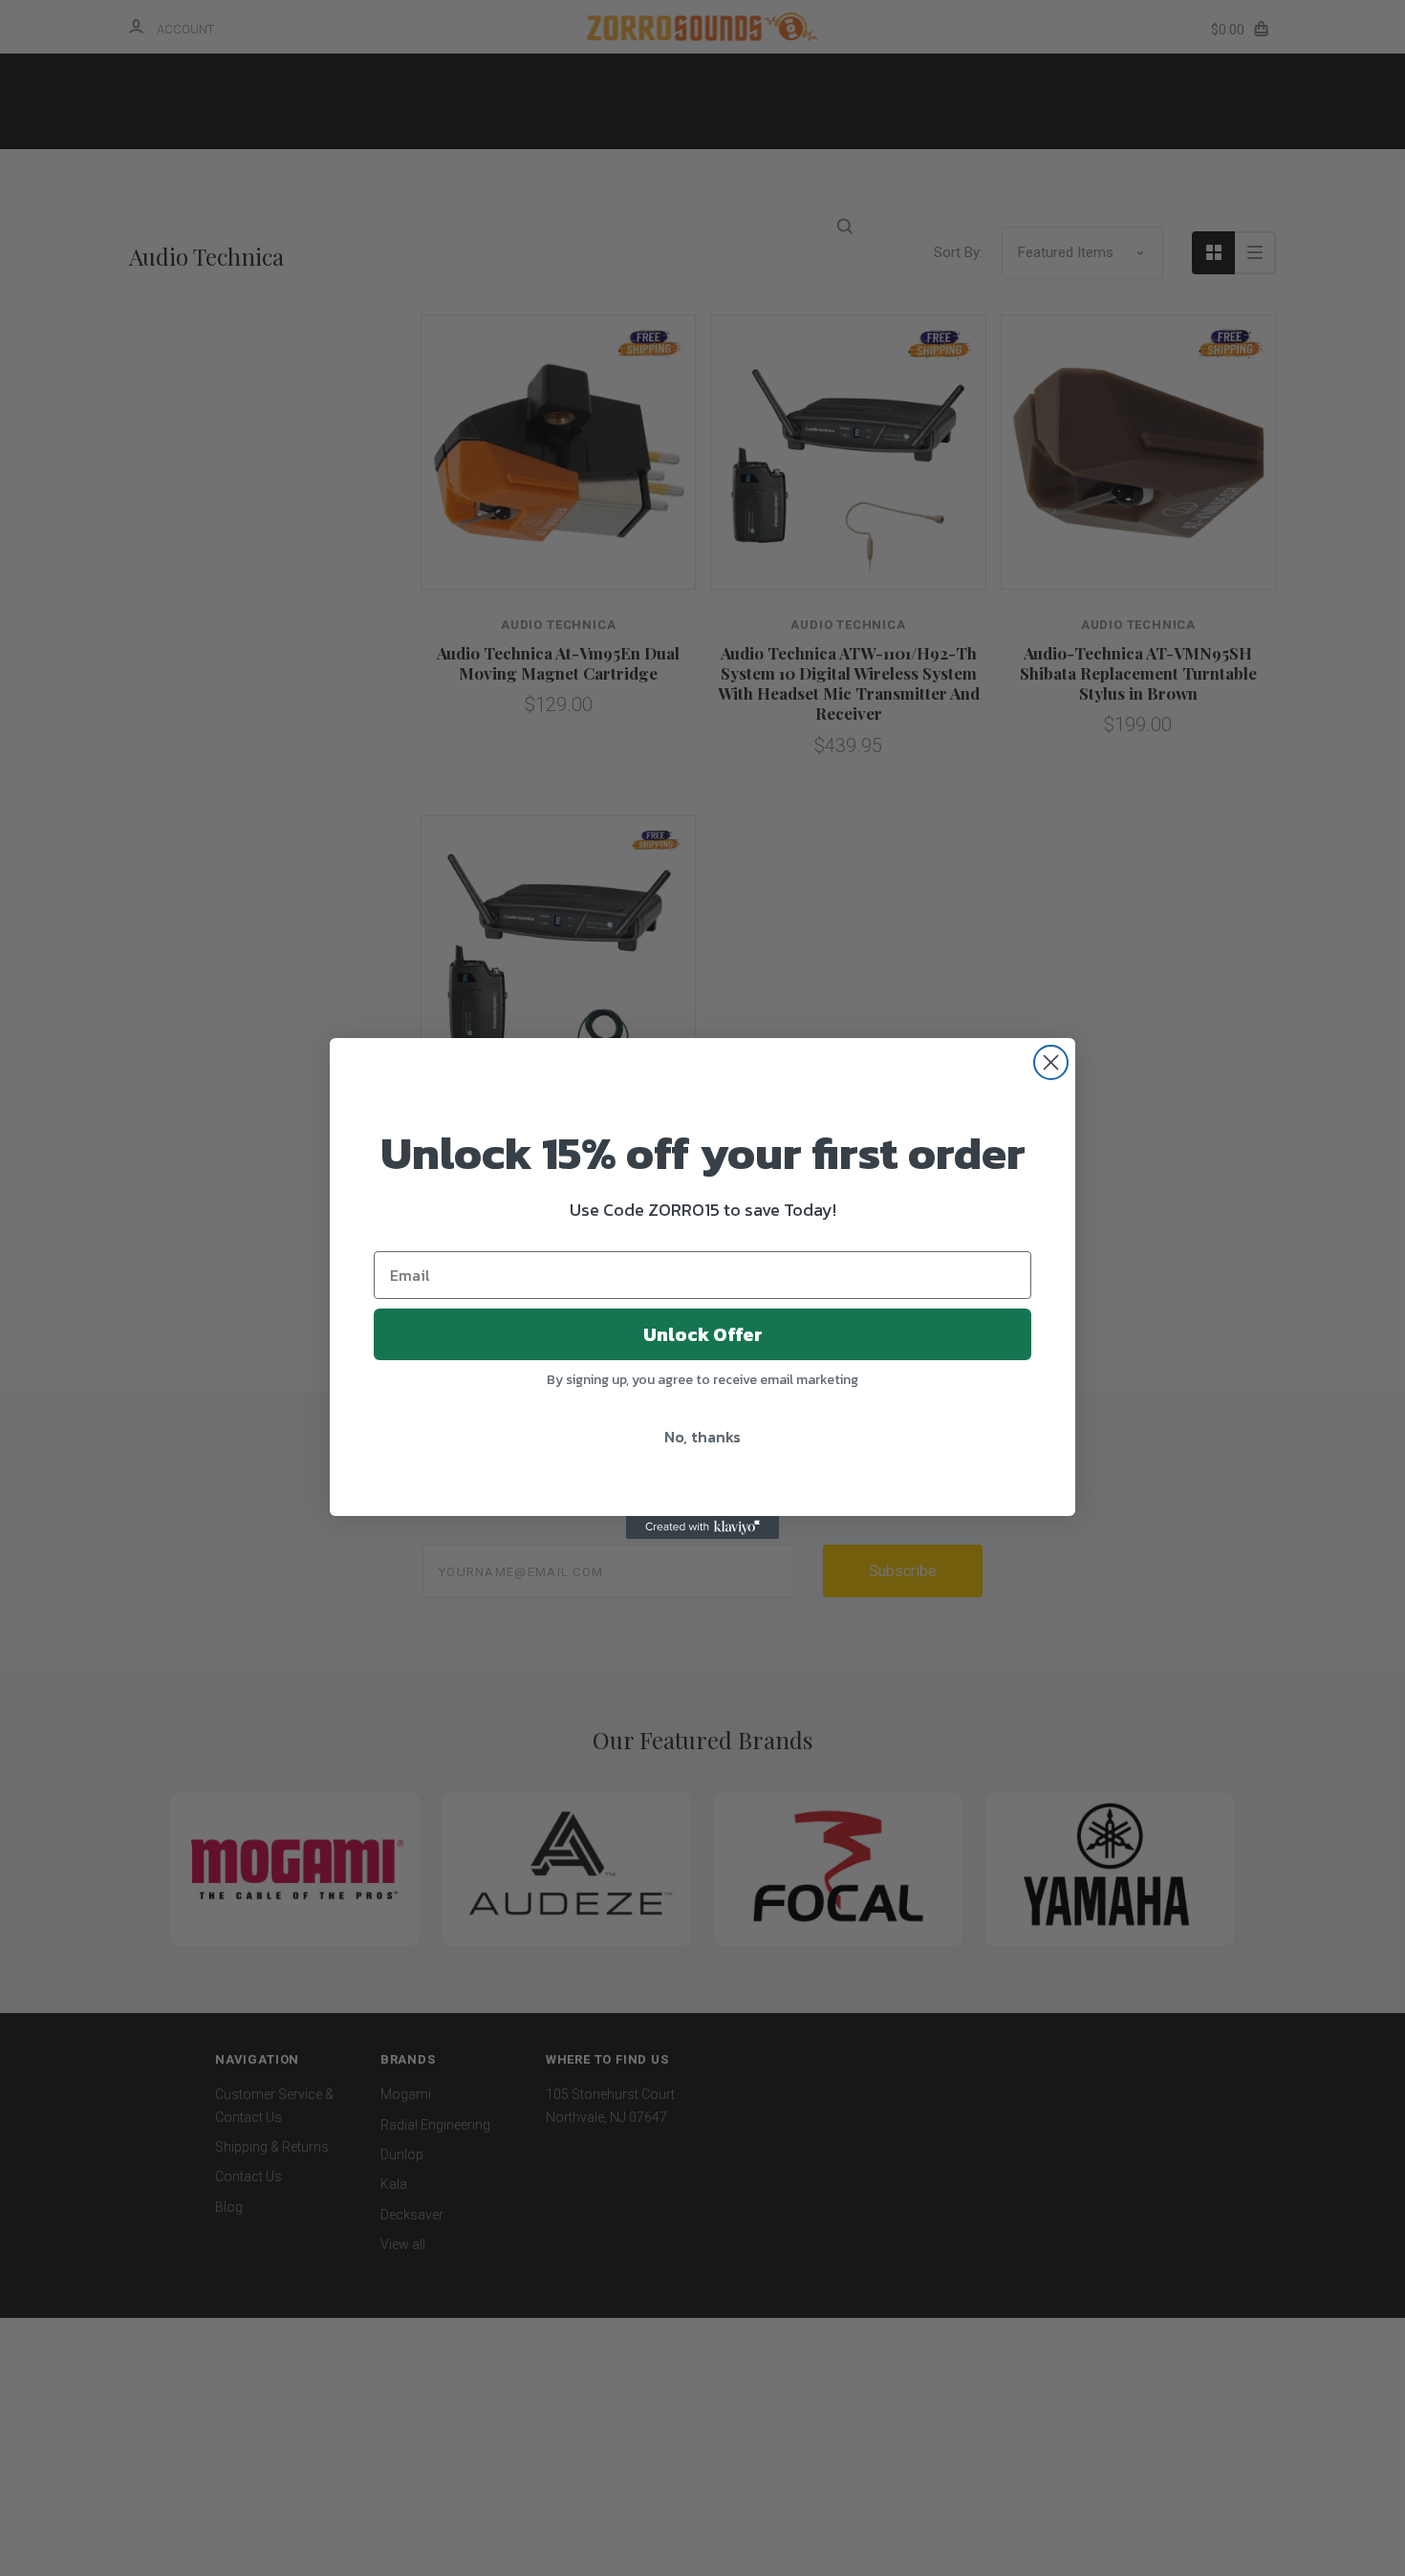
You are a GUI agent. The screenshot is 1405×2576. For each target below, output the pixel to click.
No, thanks (702, 1437)
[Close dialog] (1051, 1062)
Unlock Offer (703, 1334)
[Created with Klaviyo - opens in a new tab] (702, 1527)
